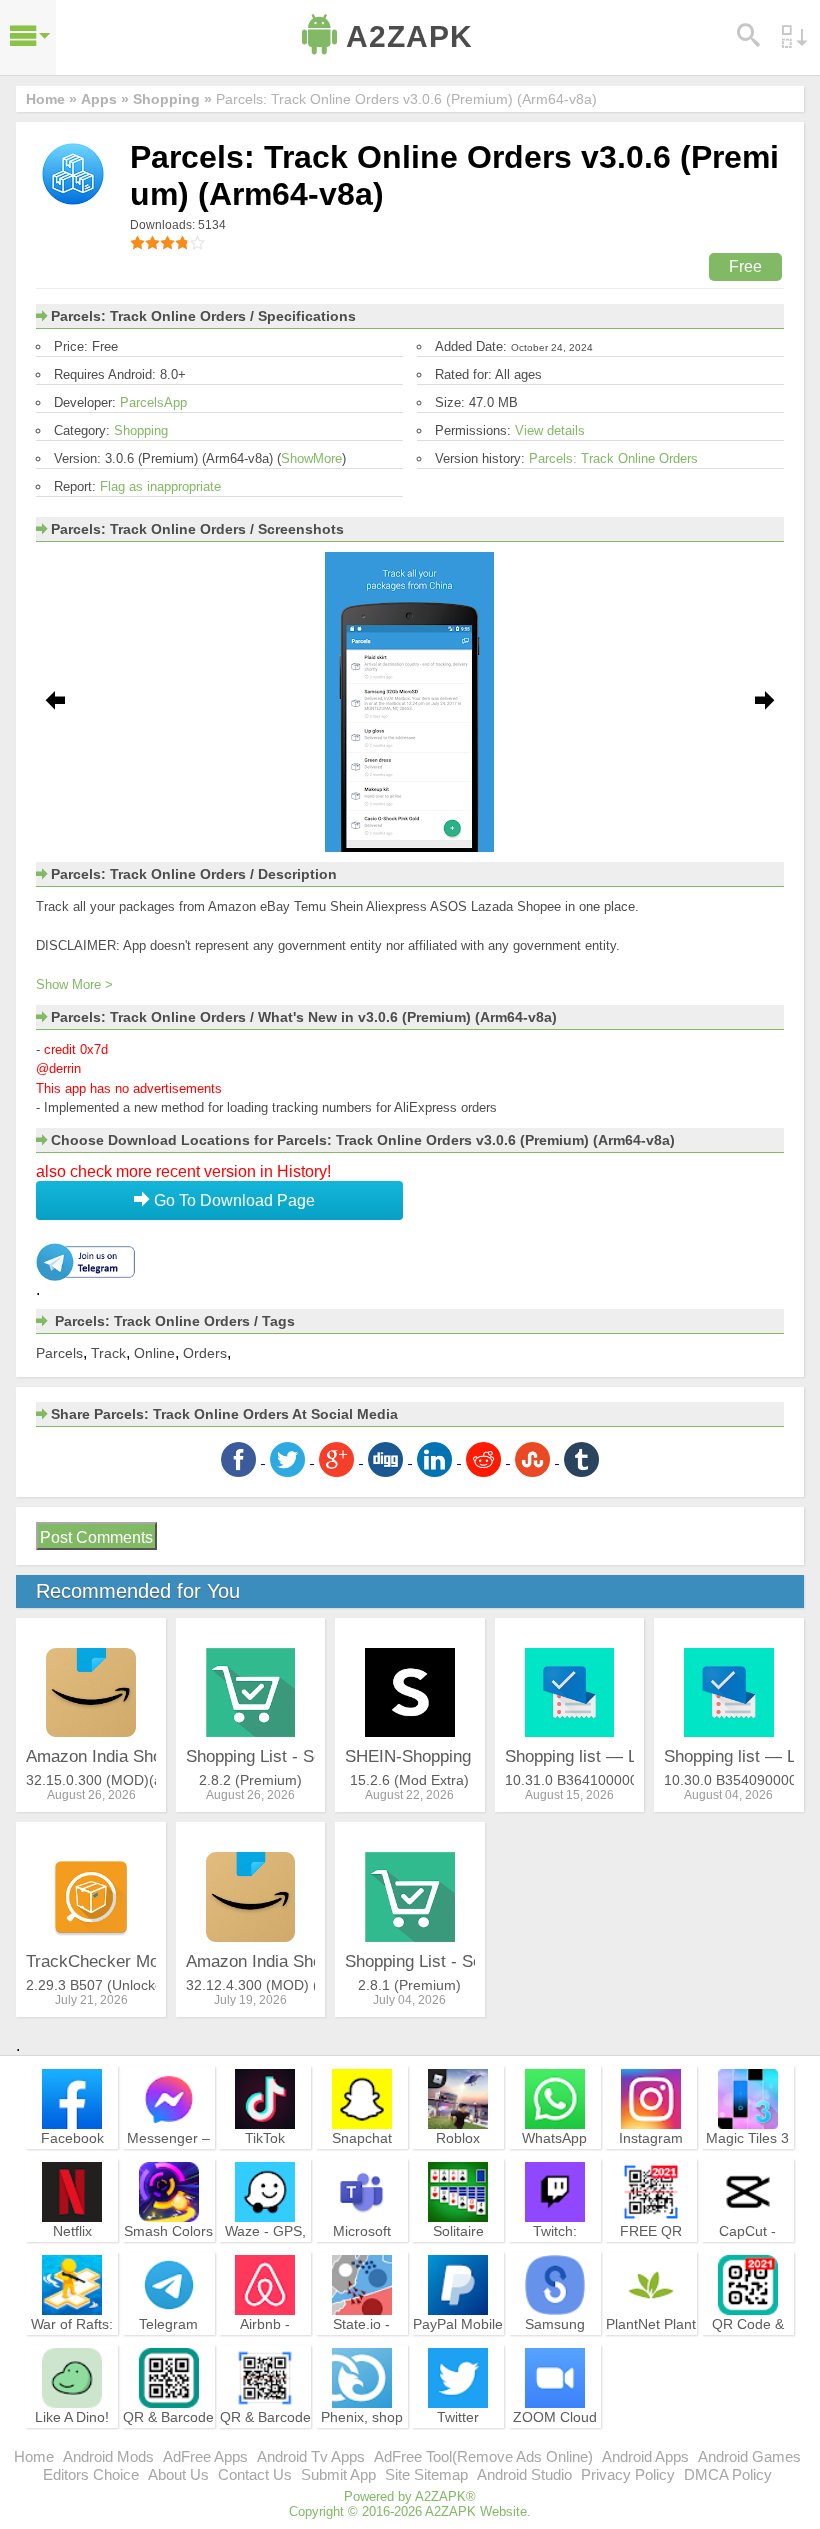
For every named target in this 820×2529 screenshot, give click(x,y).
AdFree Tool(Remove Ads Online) (483, 2456)
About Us (178, 2474)
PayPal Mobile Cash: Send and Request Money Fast (458, 2351)
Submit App (338, 2474)
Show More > (74, 984)
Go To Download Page (232, 1200)
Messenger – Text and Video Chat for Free (168, 2165)
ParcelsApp (153, 402)
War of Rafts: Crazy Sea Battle (72, 2342)
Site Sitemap (426, 2474)
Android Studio (524, 2474)
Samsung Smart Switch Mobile (554, 2342)
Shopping (141, 430)
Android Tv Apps (311, 2456)
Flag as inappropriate (160, 486)
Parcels (59, 1353)
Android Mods (108, 2456)
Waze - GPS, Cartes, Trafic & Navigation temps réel (265, 2258)
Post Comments (96, 1537)
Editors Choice (91, 2474)
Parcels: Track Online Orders (613, 458)
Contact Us (255, 2474)
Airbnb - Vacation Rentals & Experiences (265, 2351)
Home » (51, 99)
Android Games (749, 2456)
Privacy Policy (628, 2474)
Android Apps (645, 2456)
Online (154, 1353)
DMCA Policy (728, 2474)
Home (34, 2456)
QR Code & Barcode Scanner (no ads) (748, 2351)
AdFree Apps (205, 2456)
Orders (205, 1353)
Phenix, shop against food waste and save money (362, 2444)
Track (108, 1353)
